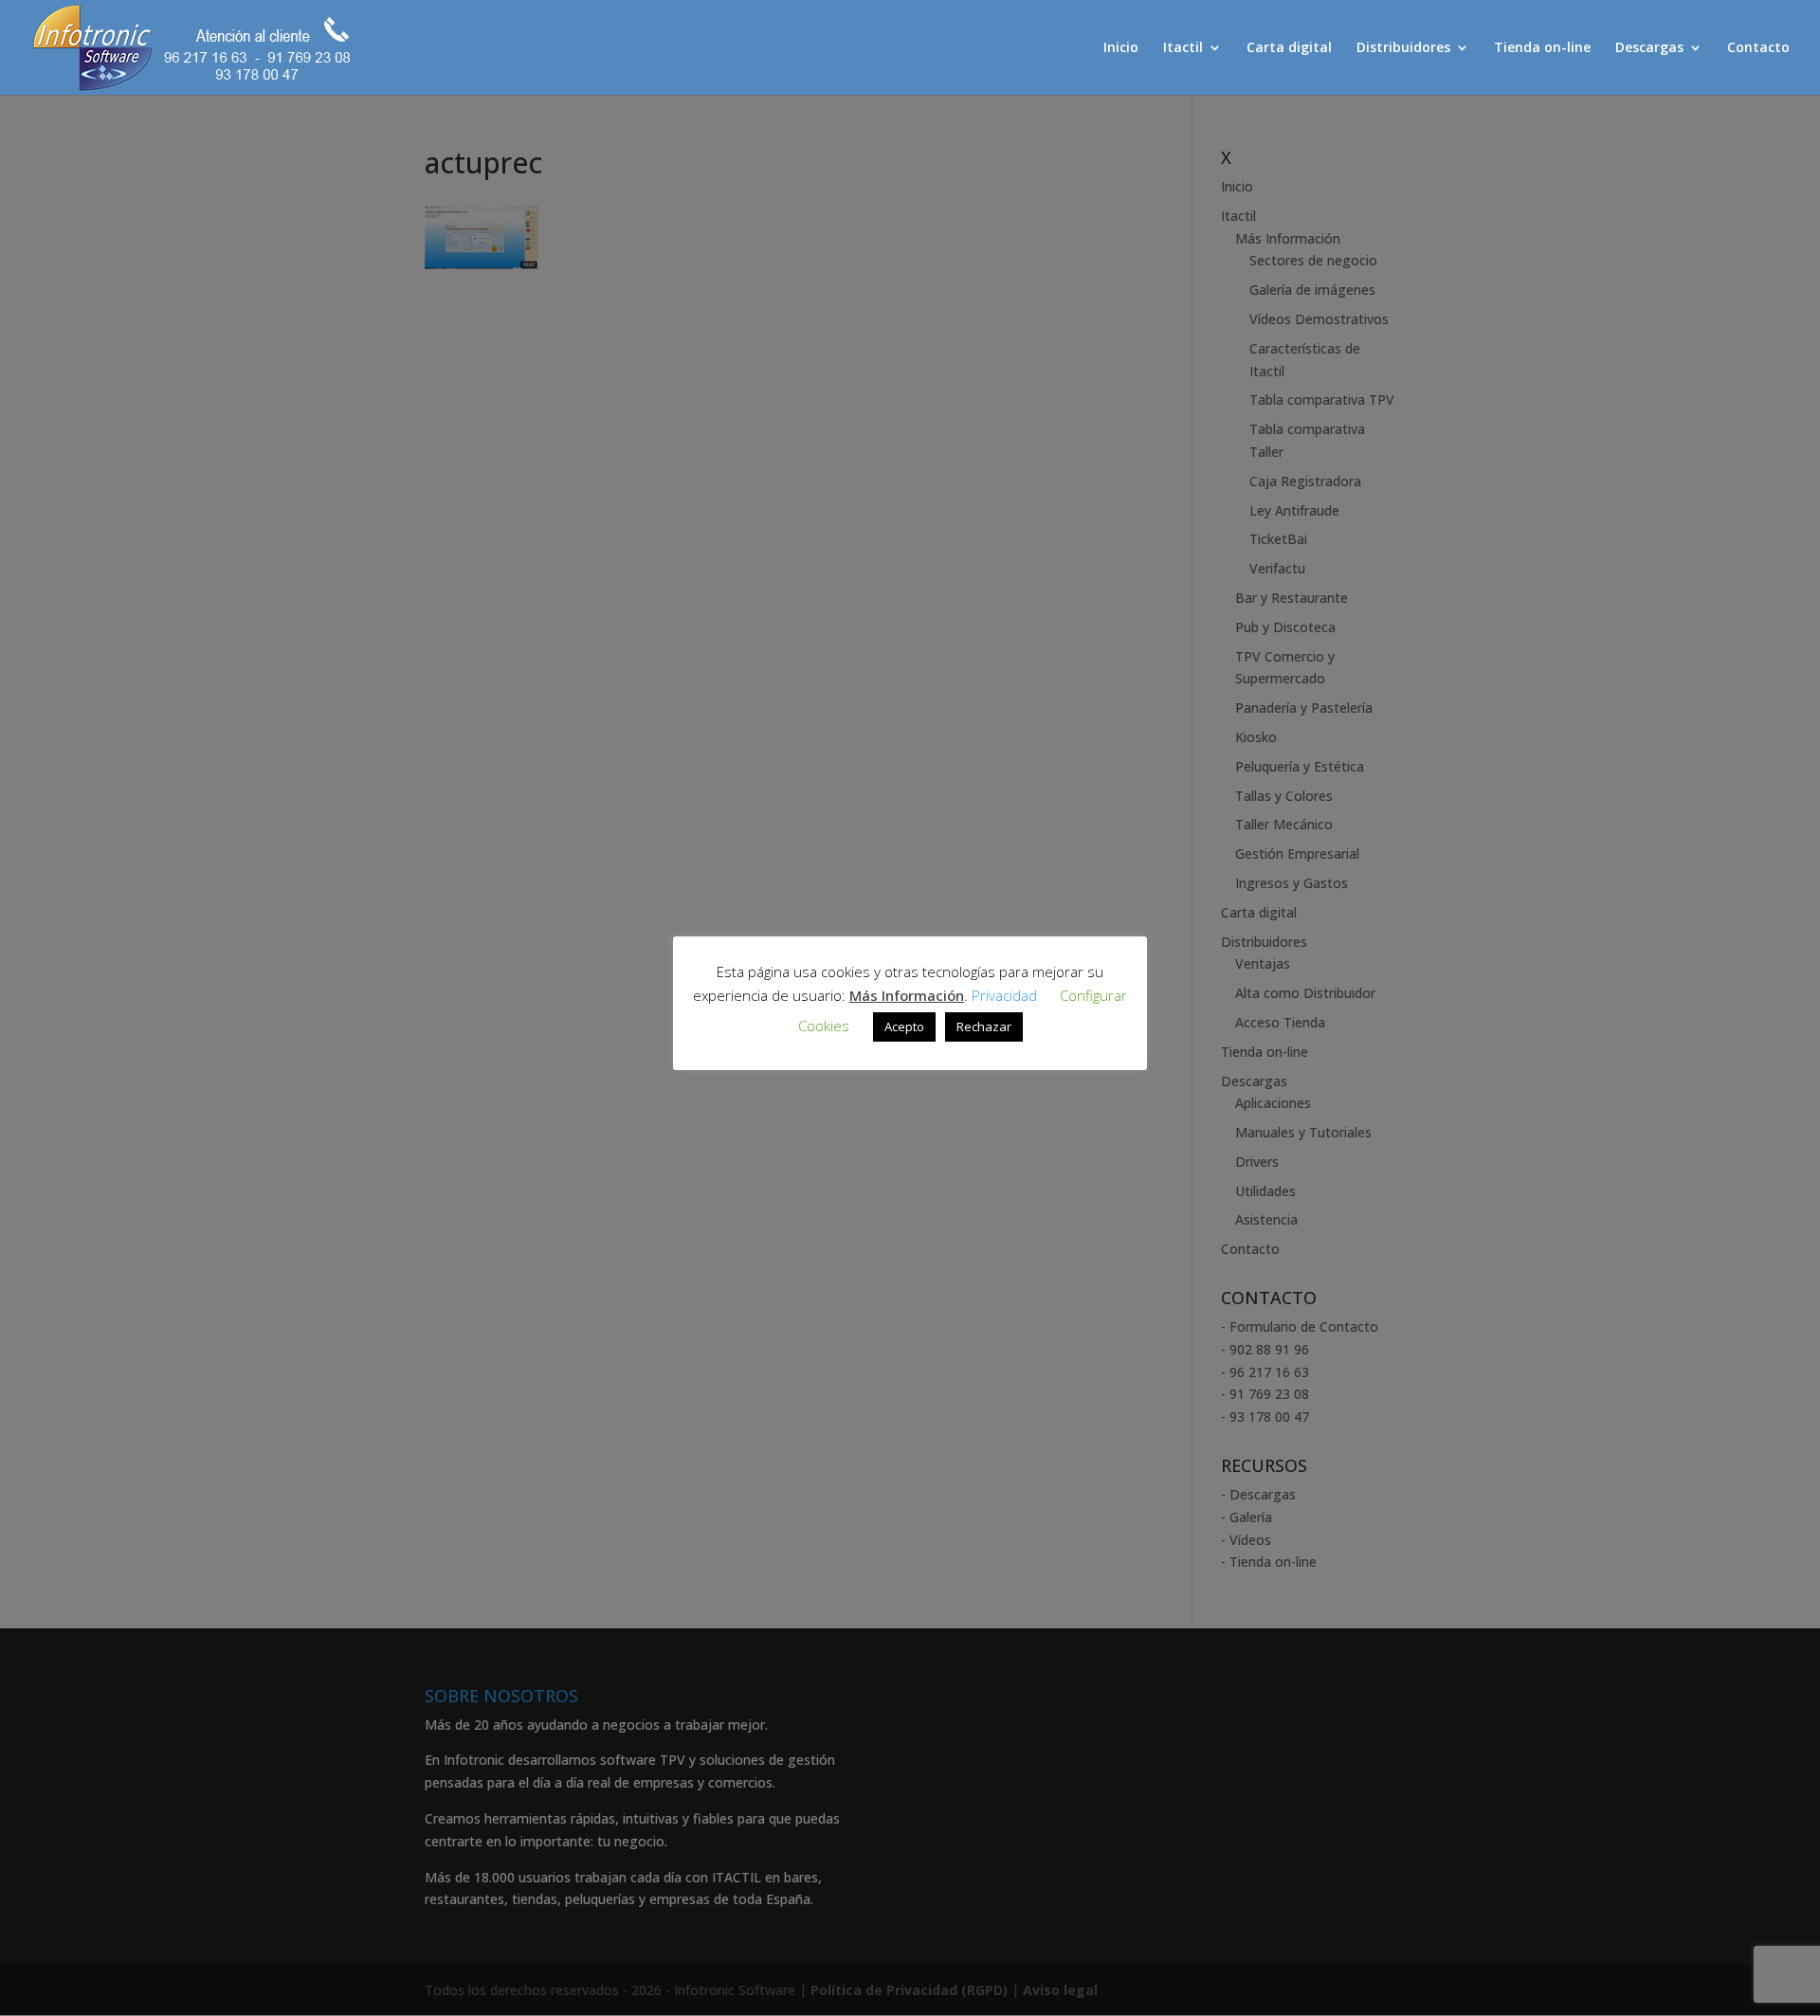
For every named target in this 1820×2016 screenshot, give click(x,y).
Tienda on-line (1542, 48)
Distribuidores (1403, 48)
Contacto (1758, 48)
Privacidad (1004, 995)
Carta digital (1289, 48)
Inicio (1121, 48)
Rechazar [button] (984, 1026)
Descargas (1649, 48)
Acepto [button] (904, 1026)
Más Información (907, 995)
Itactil (1183, 48)
